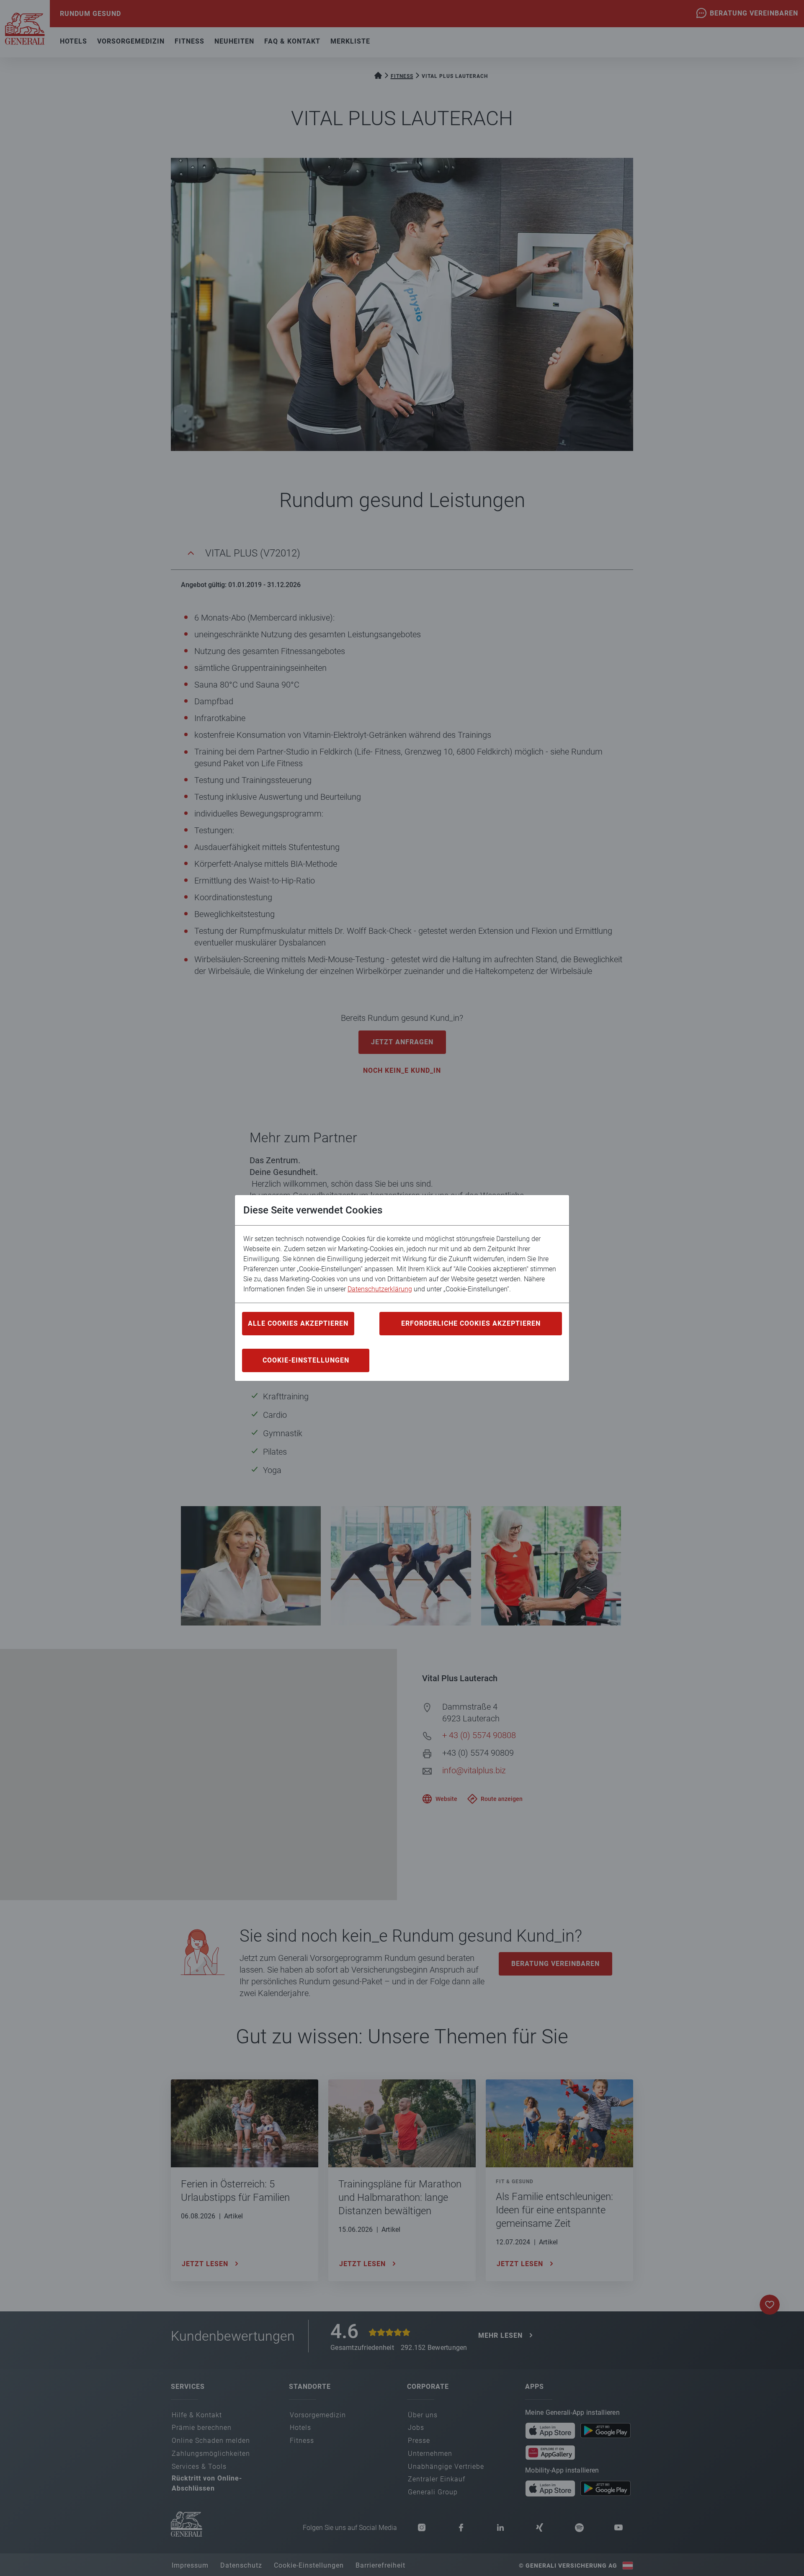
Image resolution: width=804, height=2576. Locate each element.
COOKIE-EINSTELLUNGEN (306, 1360)
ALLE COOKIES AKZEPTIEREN (298, 1323)
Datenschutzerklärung (380, 1289)
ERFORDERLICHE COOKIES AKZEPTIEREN (471, 1323)
